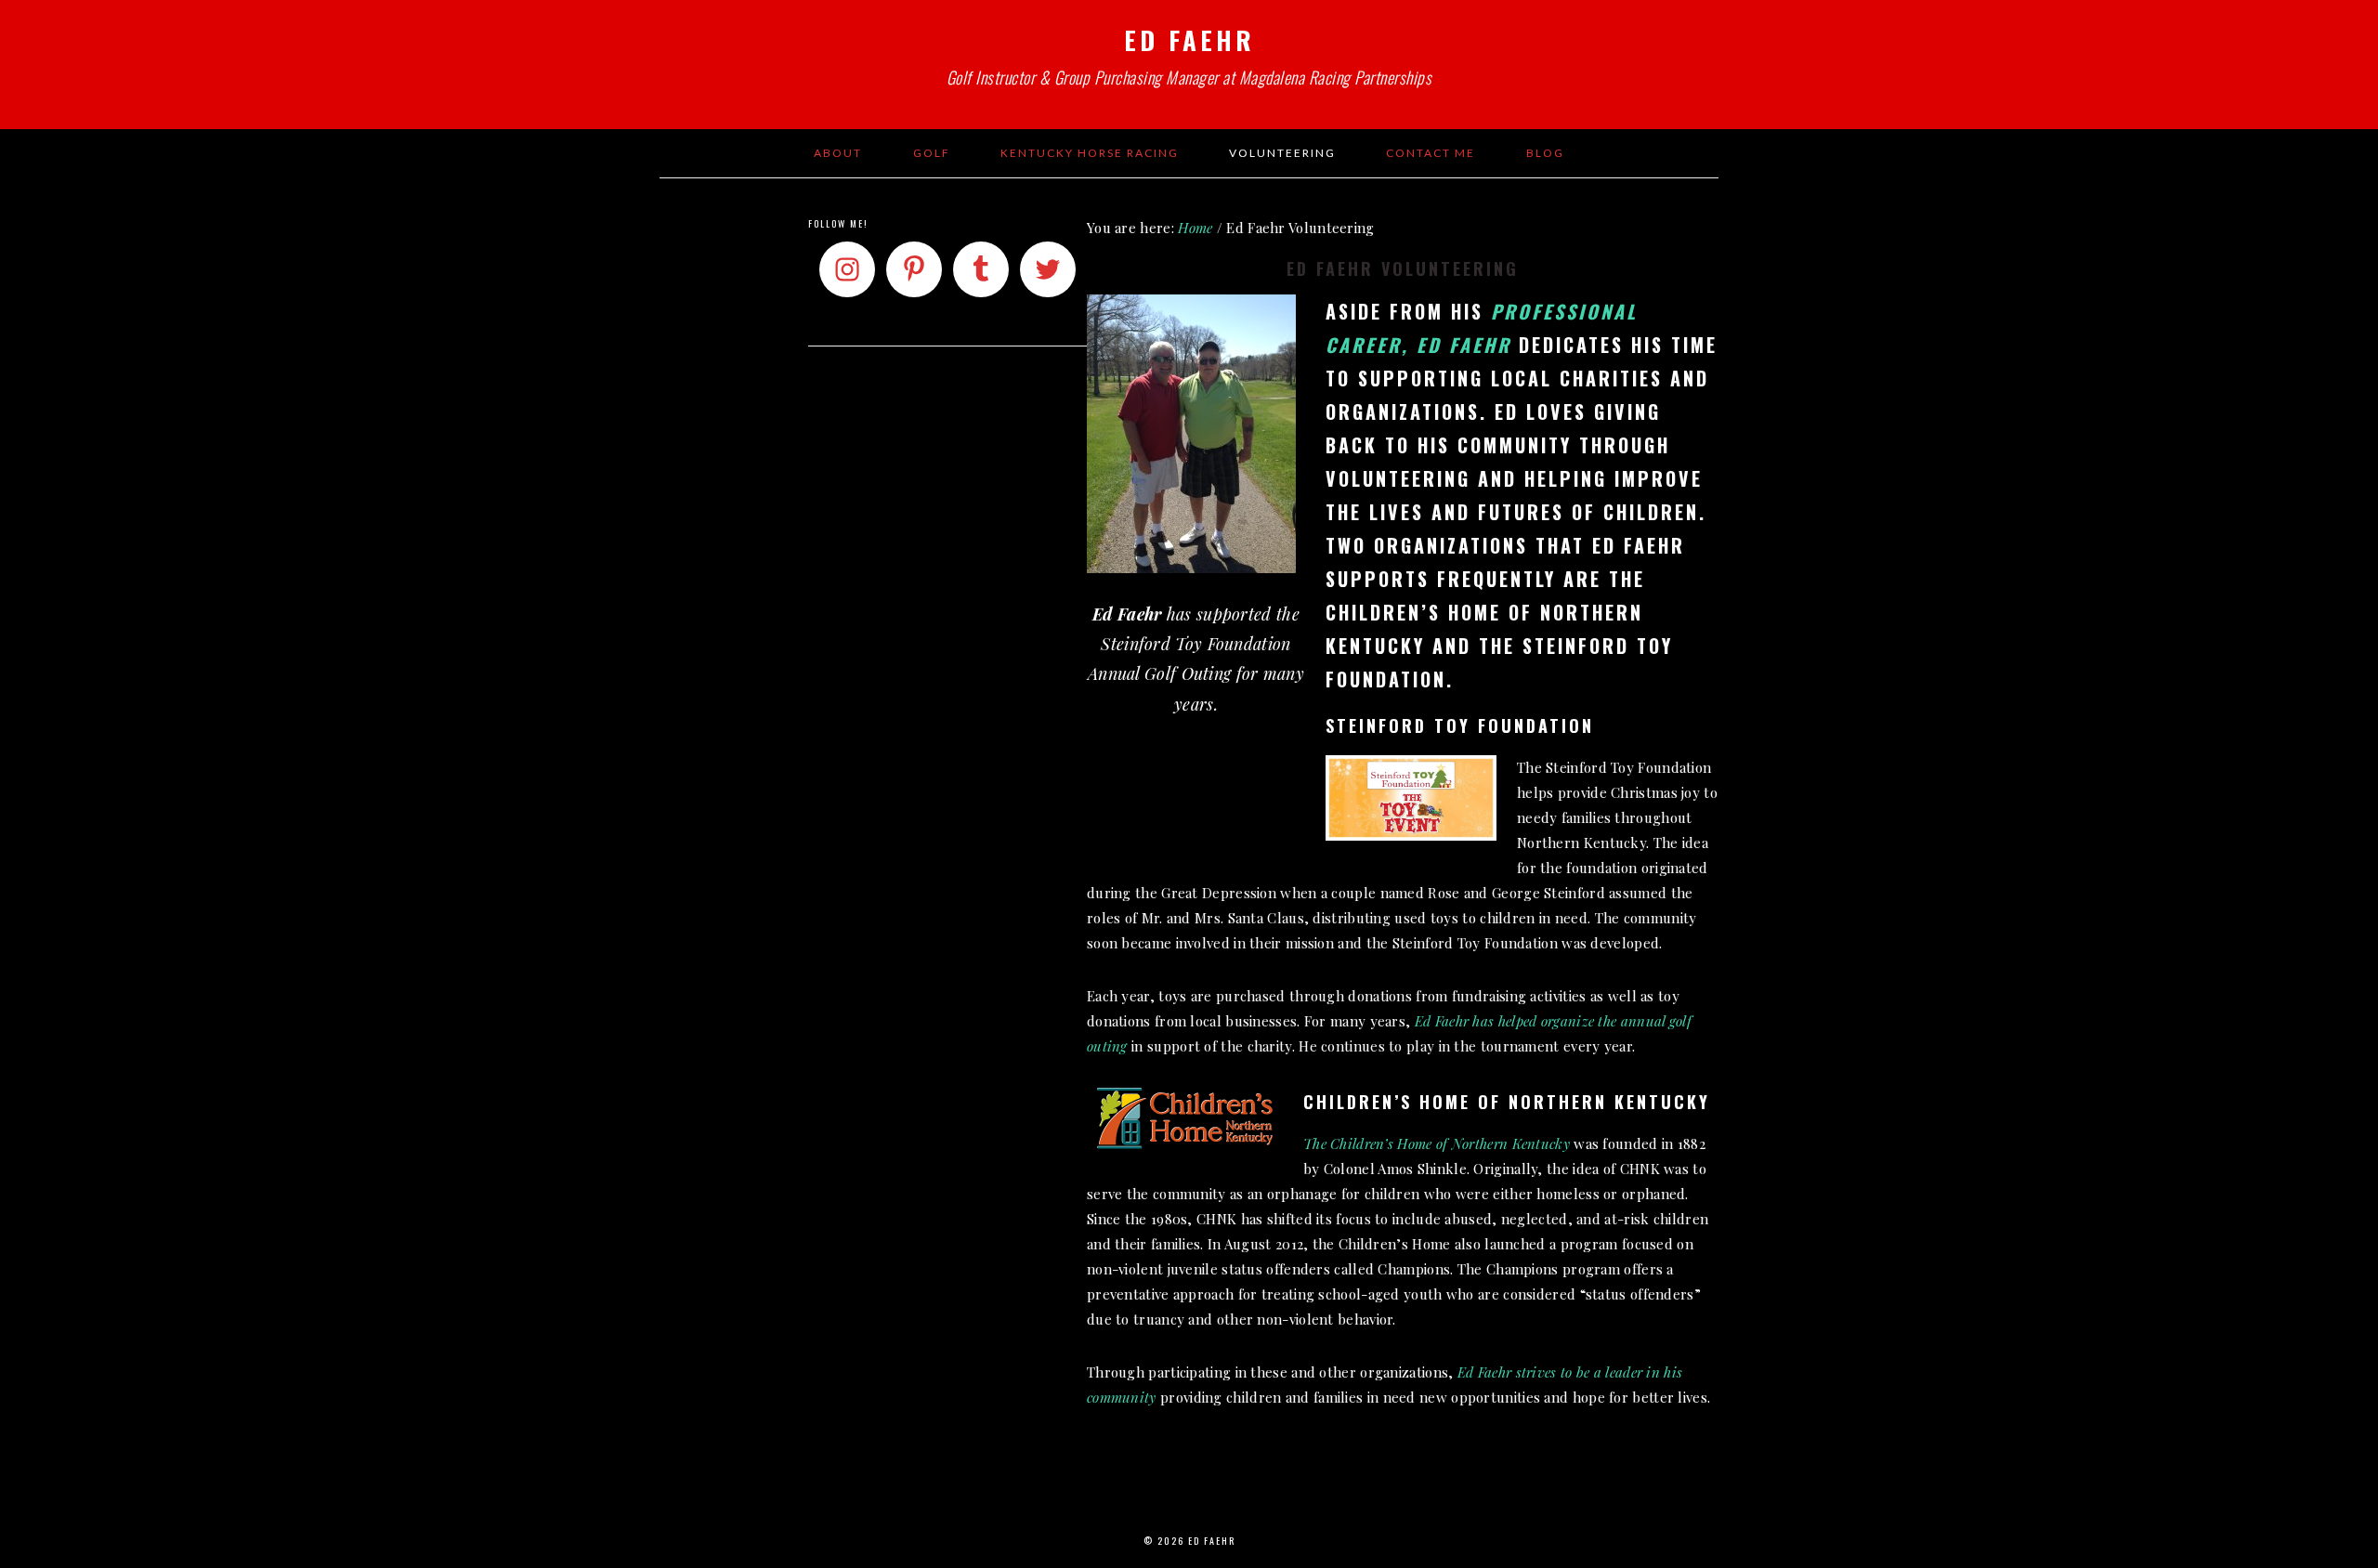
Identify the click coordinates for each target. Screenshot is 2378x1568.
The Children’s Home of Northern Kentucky (1437, 1143)
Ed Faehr (1189, 40)
